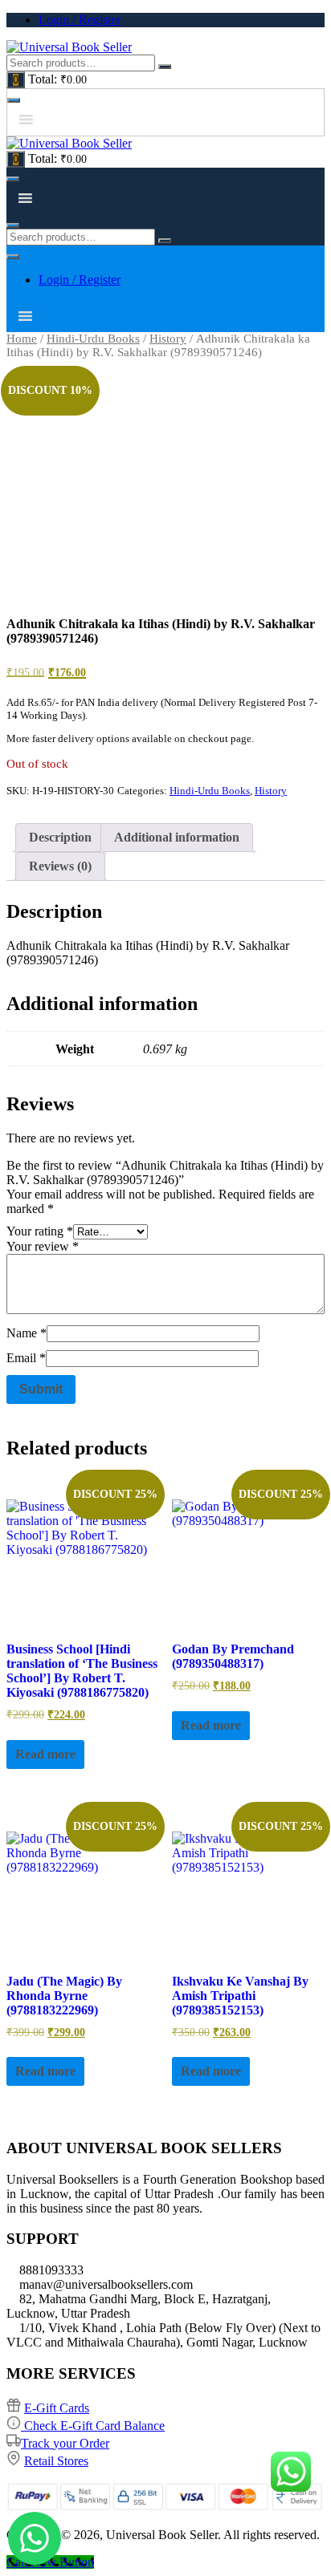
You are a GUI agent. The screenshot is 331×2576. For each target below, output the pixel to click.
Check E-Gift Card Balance (93, 2426)
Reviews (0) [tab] (60, 866)
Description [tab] (60, 837)
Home (22, 339)
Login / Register (80, 20)
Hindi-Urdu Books (93, 339)
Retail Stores (56, 2461)
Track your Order (65, 2443)
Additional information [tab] (177, 837)
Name (27, 1333)
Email (26, 1358)
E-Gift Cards (57, 2408)
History (168, 339)
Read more (45, 1754)
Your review (43, 1246)
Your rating (40, 1231)
